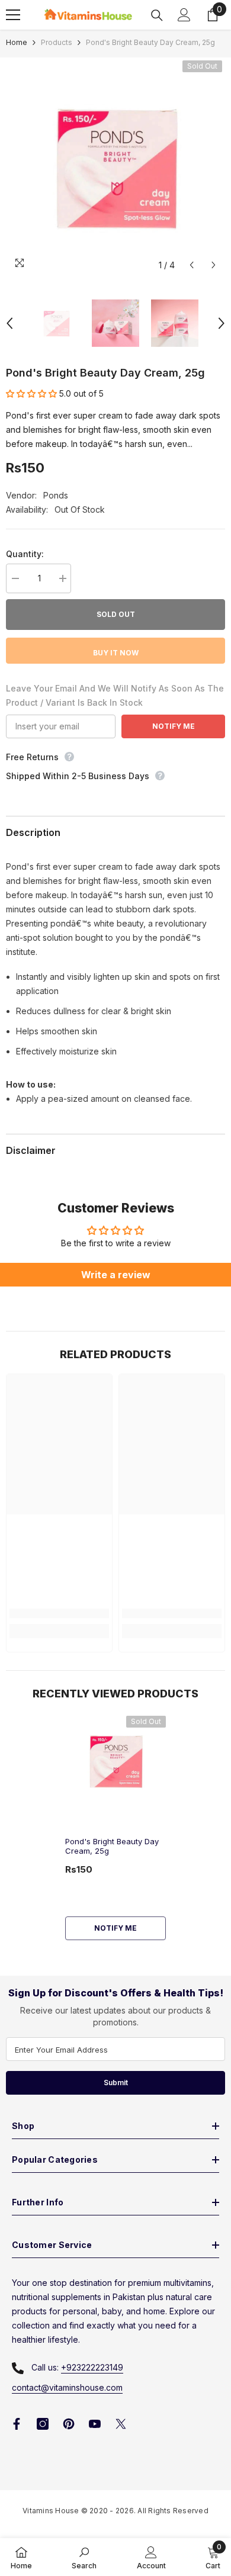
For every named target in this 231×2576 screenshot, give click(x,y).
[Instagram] (43, 2424)
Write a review (116, 1275)
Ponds (56, 495)
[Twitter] (121, 2424)
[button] (192, 265)
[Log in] (184, 15)
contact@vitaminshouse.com (67, 2387)
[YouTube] (95, 2424)
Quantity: (25, 554)
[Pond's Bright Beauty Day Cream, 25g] (115, 1761)
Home (17, 42)
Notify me (115, 1928)
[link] (59, 1613)
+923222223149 (92, 2367)
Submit (116, 2083)
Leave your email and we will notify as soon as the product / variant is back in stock (115, 695)
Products (57, 42)
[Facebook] (17, 2424)
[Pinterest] (69, 2424)
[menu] (13, 15)
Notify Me (174, 726)
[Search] (157, 15)
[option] (115, 167)
